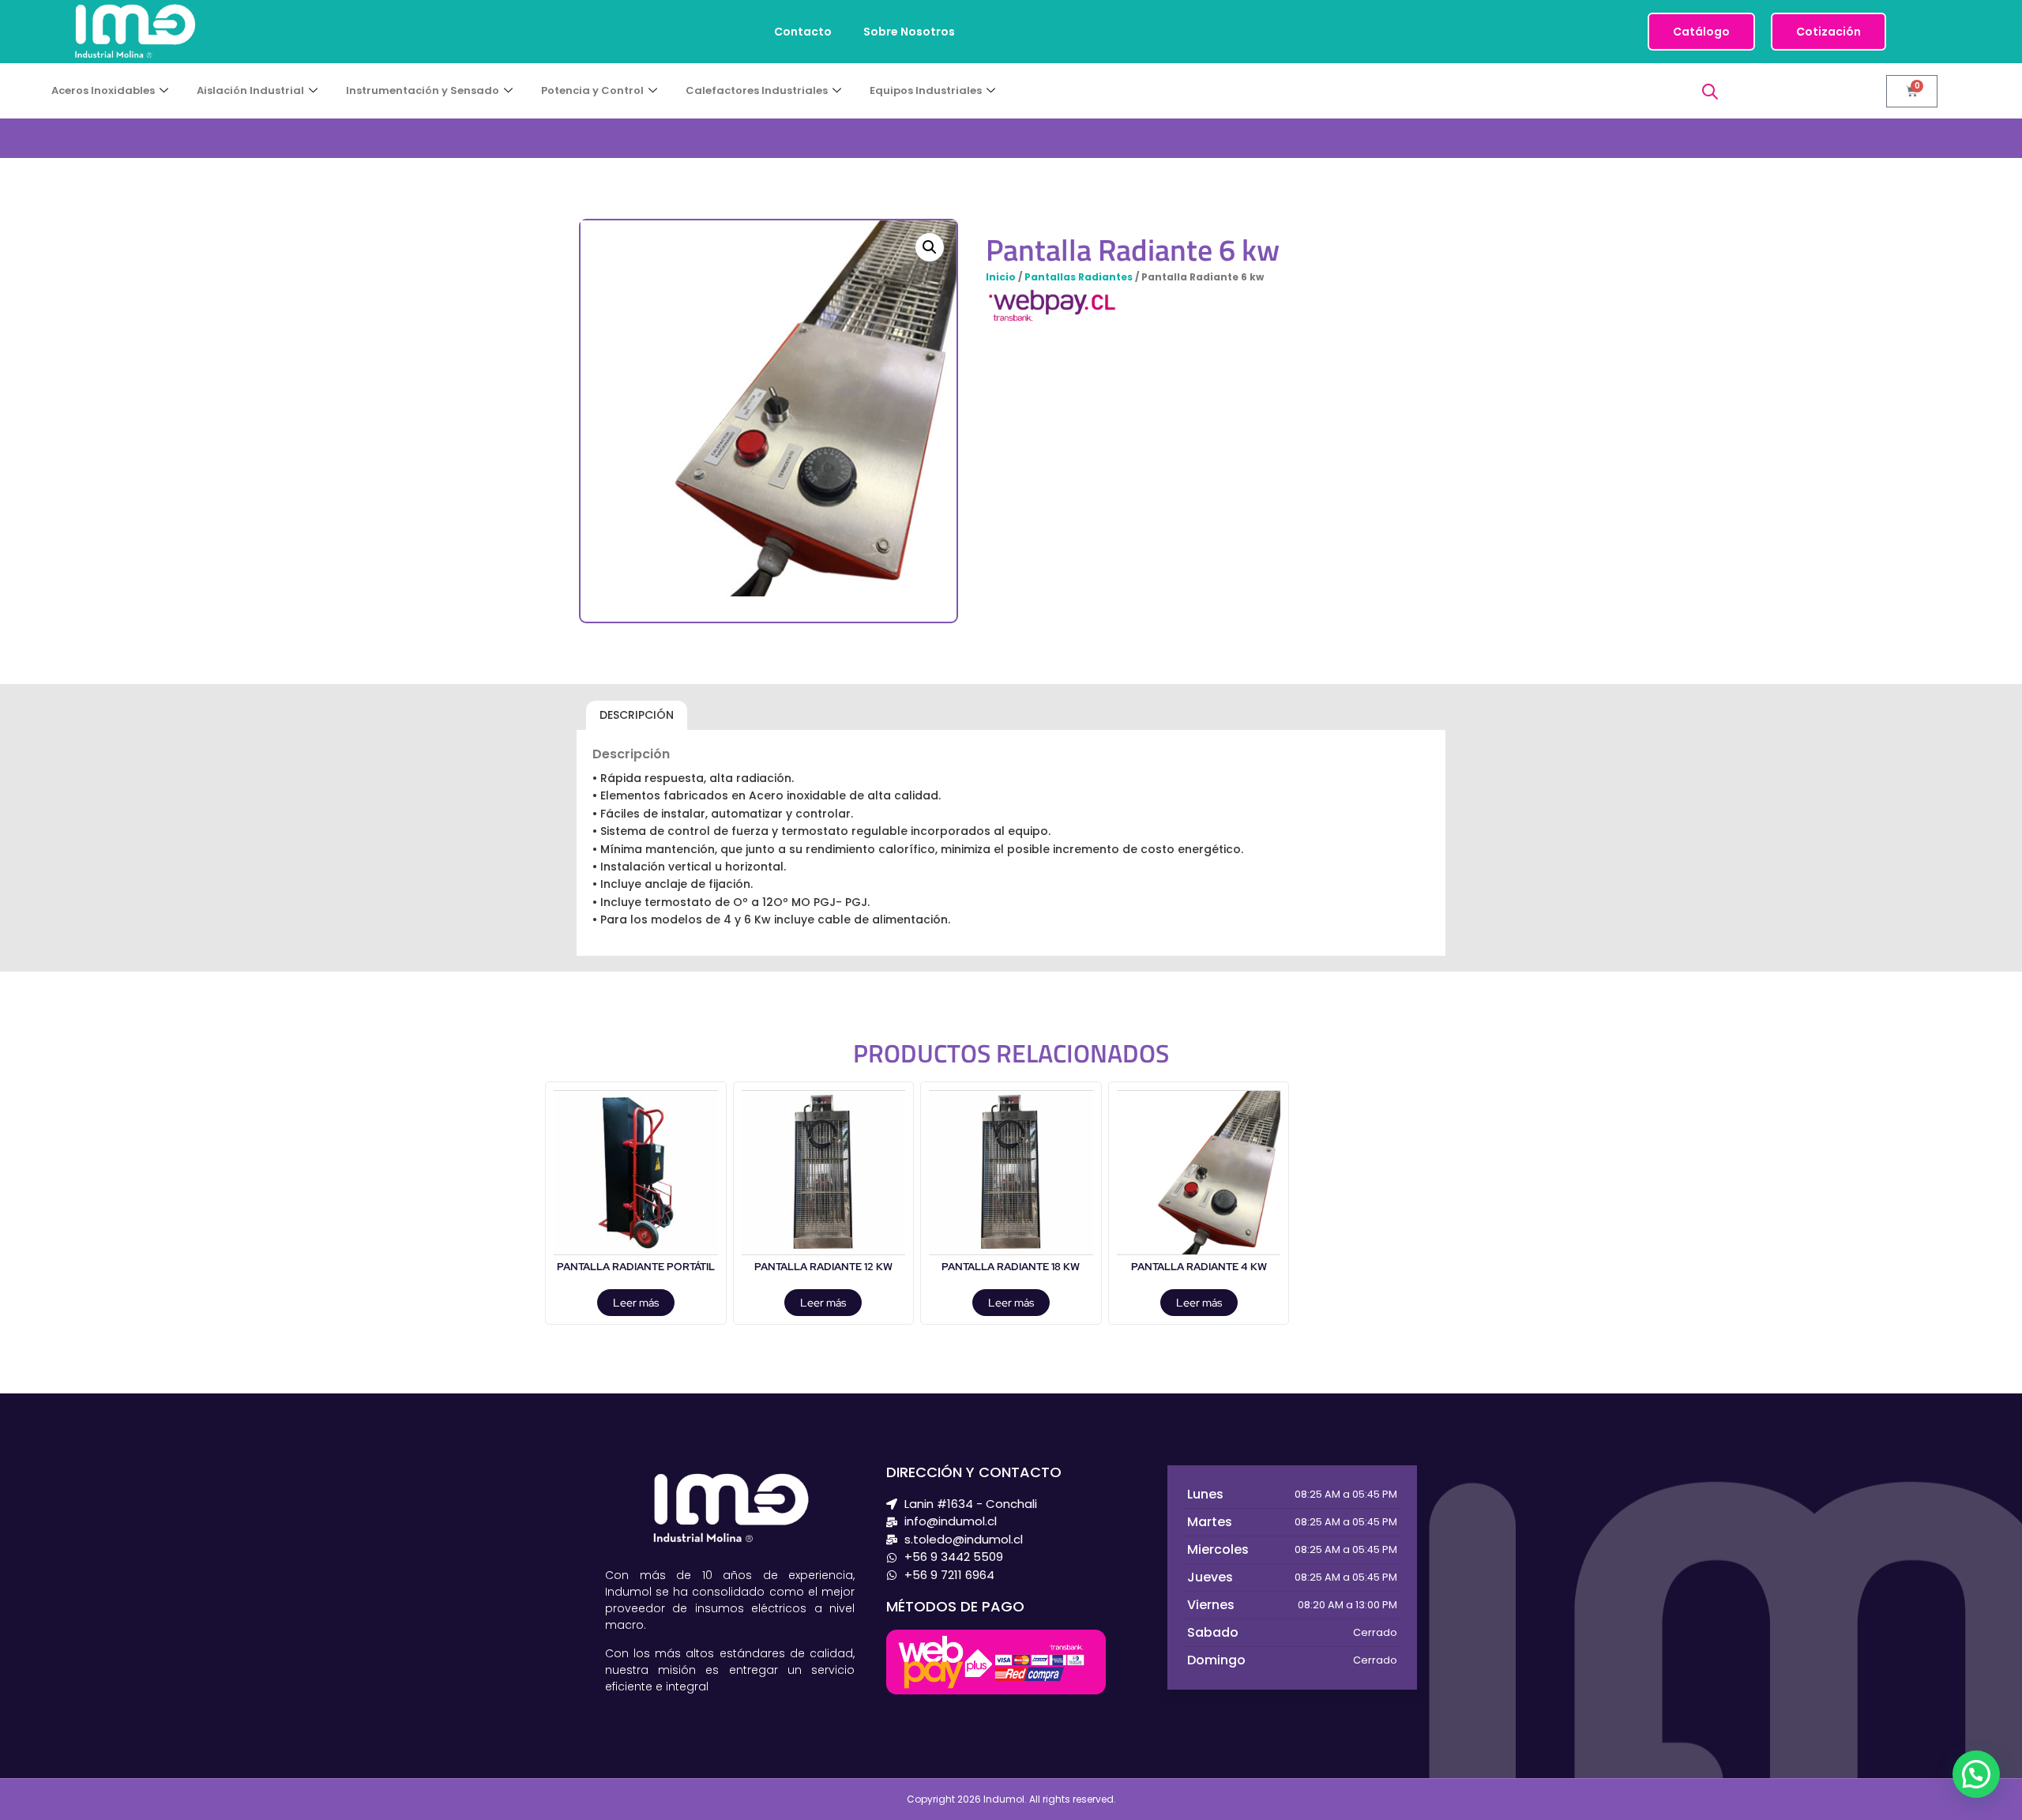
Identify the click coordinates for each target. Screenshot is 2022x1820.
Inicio (1001, 277)
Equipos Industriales (926, 90)
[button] (930, 247)
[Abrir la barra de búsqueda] (1710, 91)
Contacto (803, 32)
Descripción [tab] (637, 715)
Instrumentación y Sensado (423, 90)
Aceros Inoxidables (103, 90)
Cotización (1828, 32)
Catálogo (1701, 32)
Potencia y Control (592, 90)
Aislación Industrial (250, 90)
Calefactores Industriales (757, 90)
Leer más (636, 1303)
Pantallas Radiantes (1079, 277)
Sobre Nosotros (909, 32)
